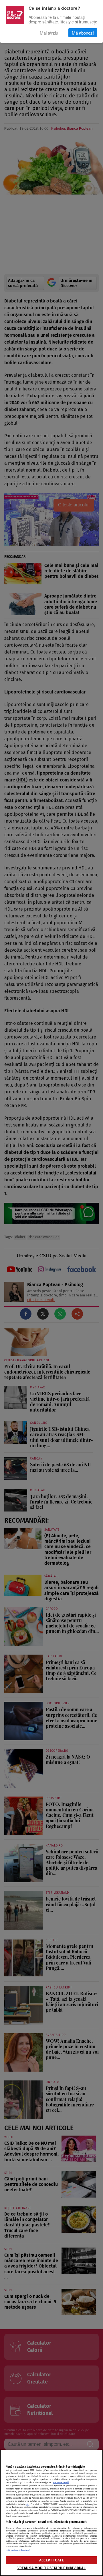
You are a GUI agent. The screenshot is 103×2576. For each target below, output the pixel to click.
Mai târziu (49, 33)
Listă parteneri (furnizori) (18, 2550)
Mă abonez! (83, 33)
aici (28, 2504)
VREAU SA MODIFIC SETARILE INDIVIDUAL (52, 2568)
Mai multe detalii (61, 2482)
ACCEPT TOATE (51, 2560)
